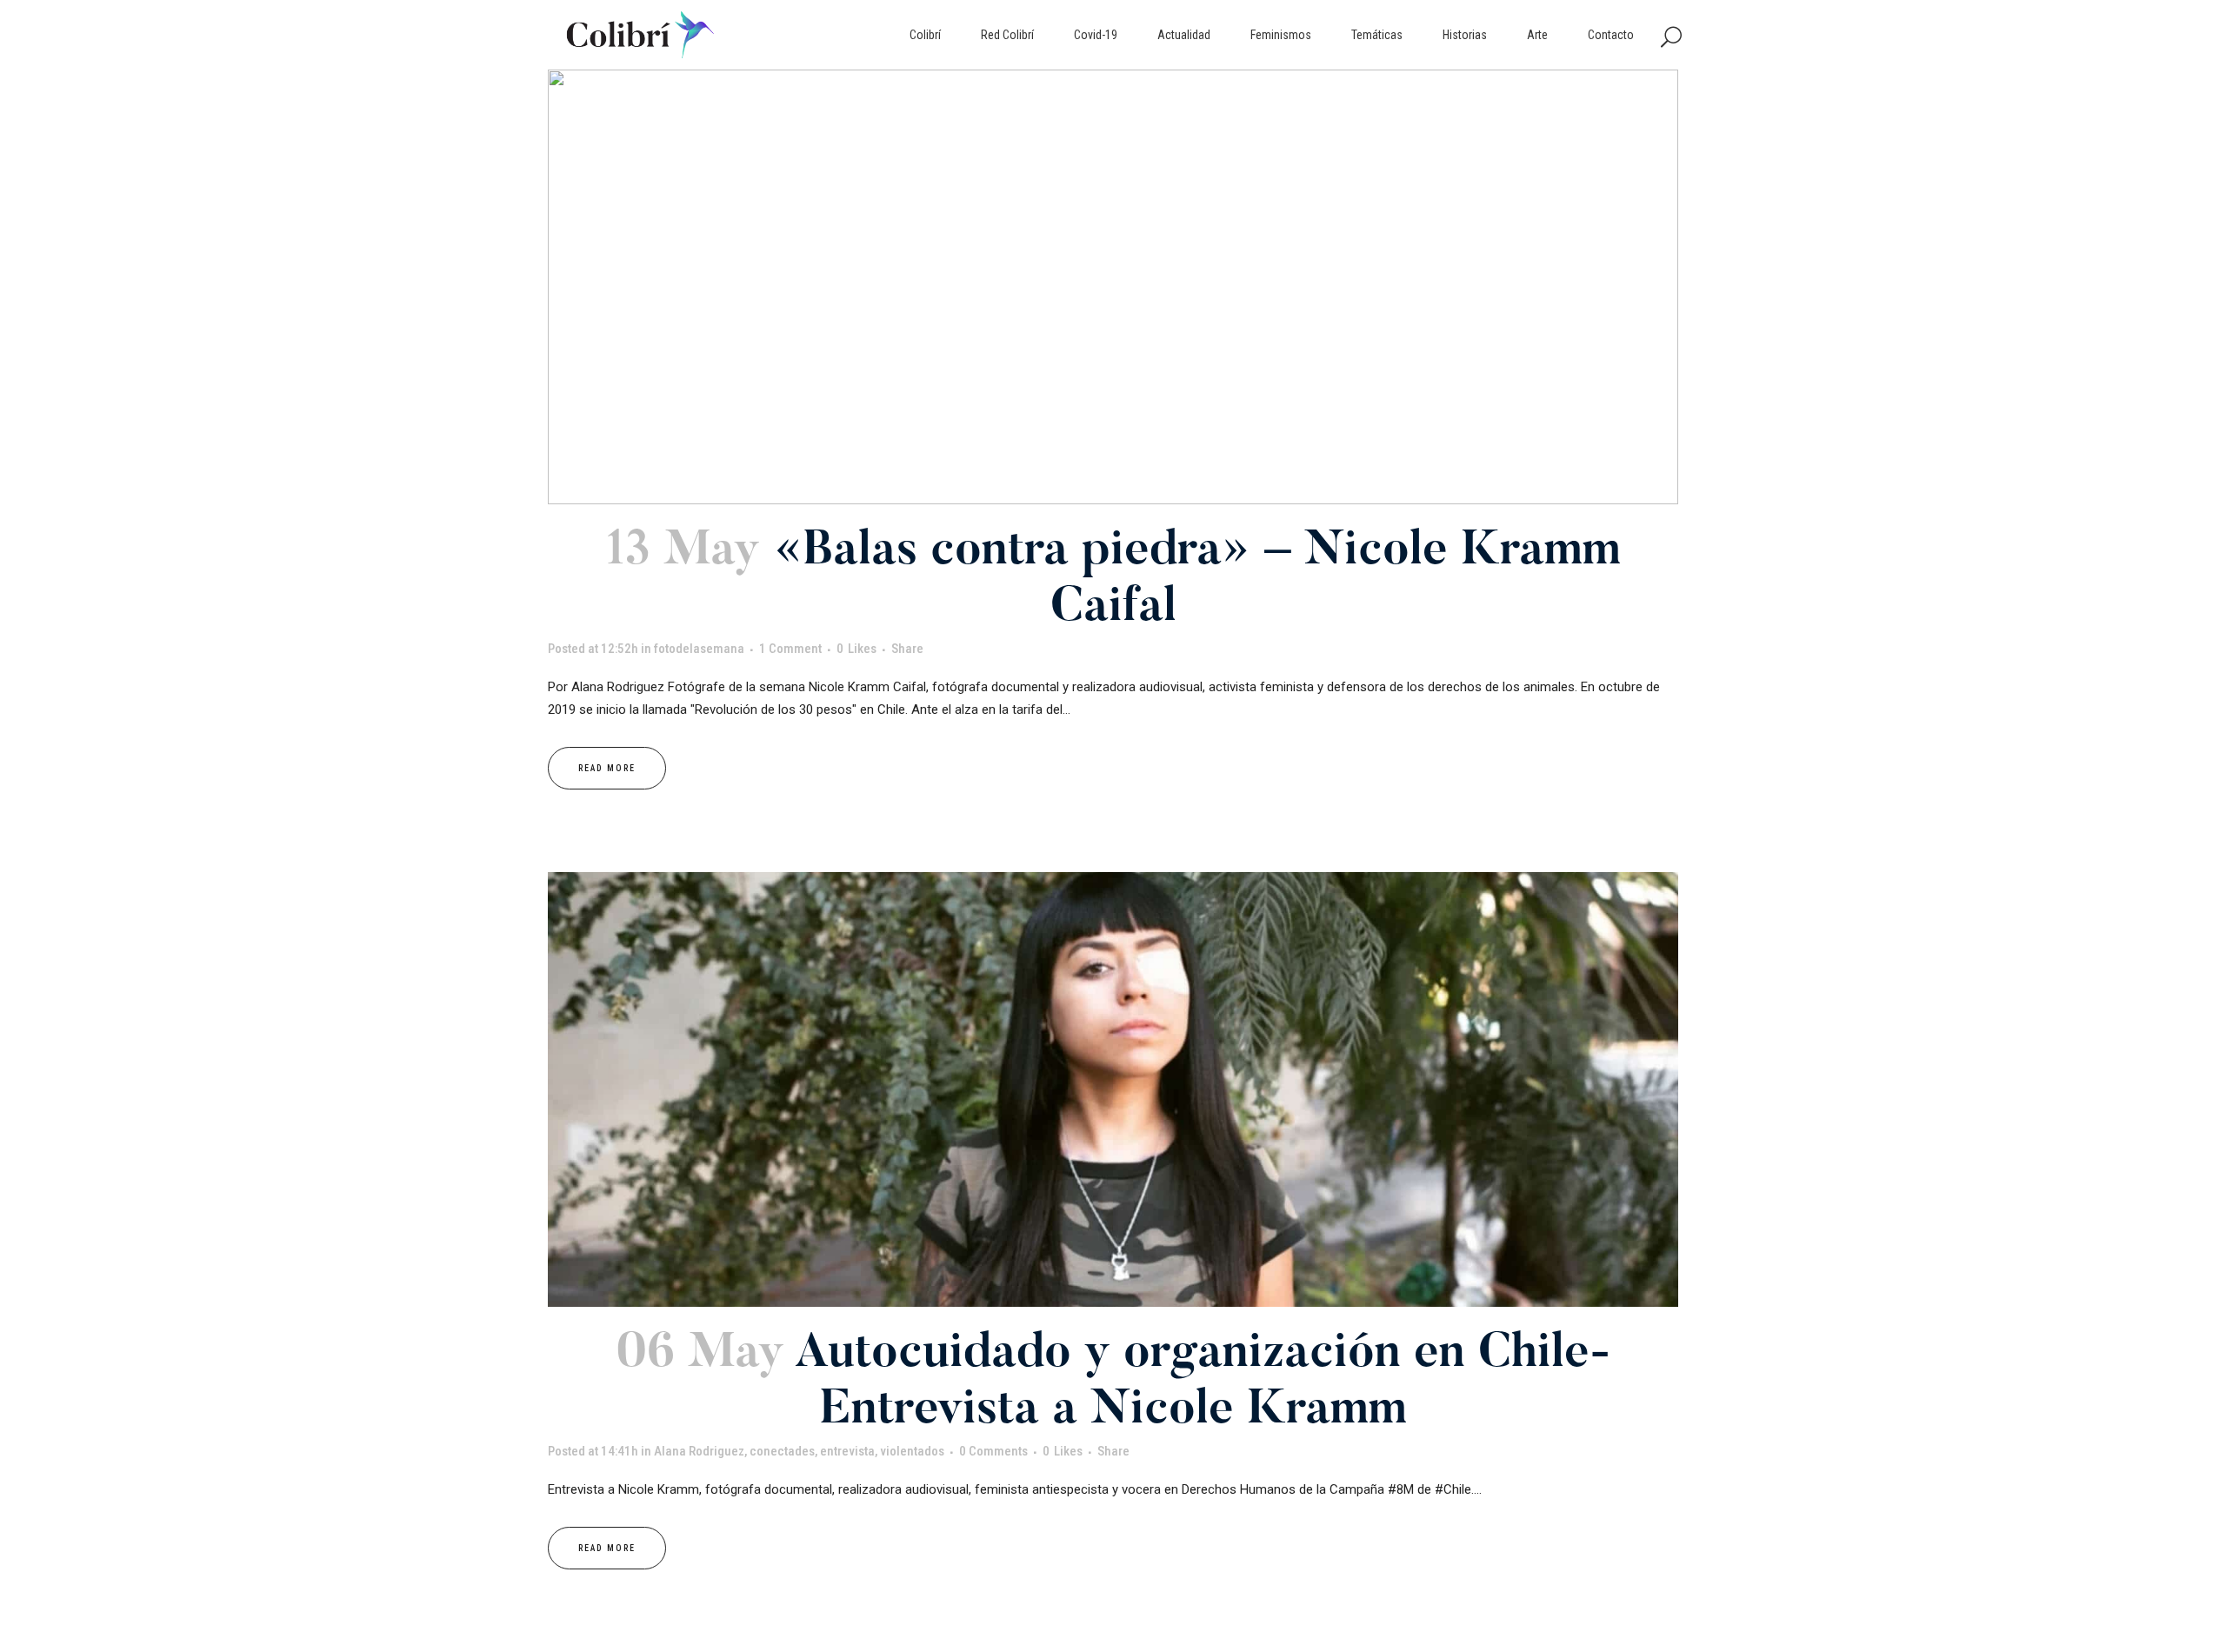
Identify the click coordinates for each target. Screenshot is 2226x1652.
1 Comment (790, 649)
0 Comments (993, 1451)
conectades (782, 1451)
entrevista (847, 1451)
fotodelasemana (699, 649)
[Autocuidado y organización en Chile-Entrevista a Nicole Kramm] (1113, 1089)
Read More (607, 768)
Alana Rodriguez (699, 1451)
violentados (912, 1451)
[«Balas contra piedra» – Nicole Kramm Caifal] (1113, 287)
